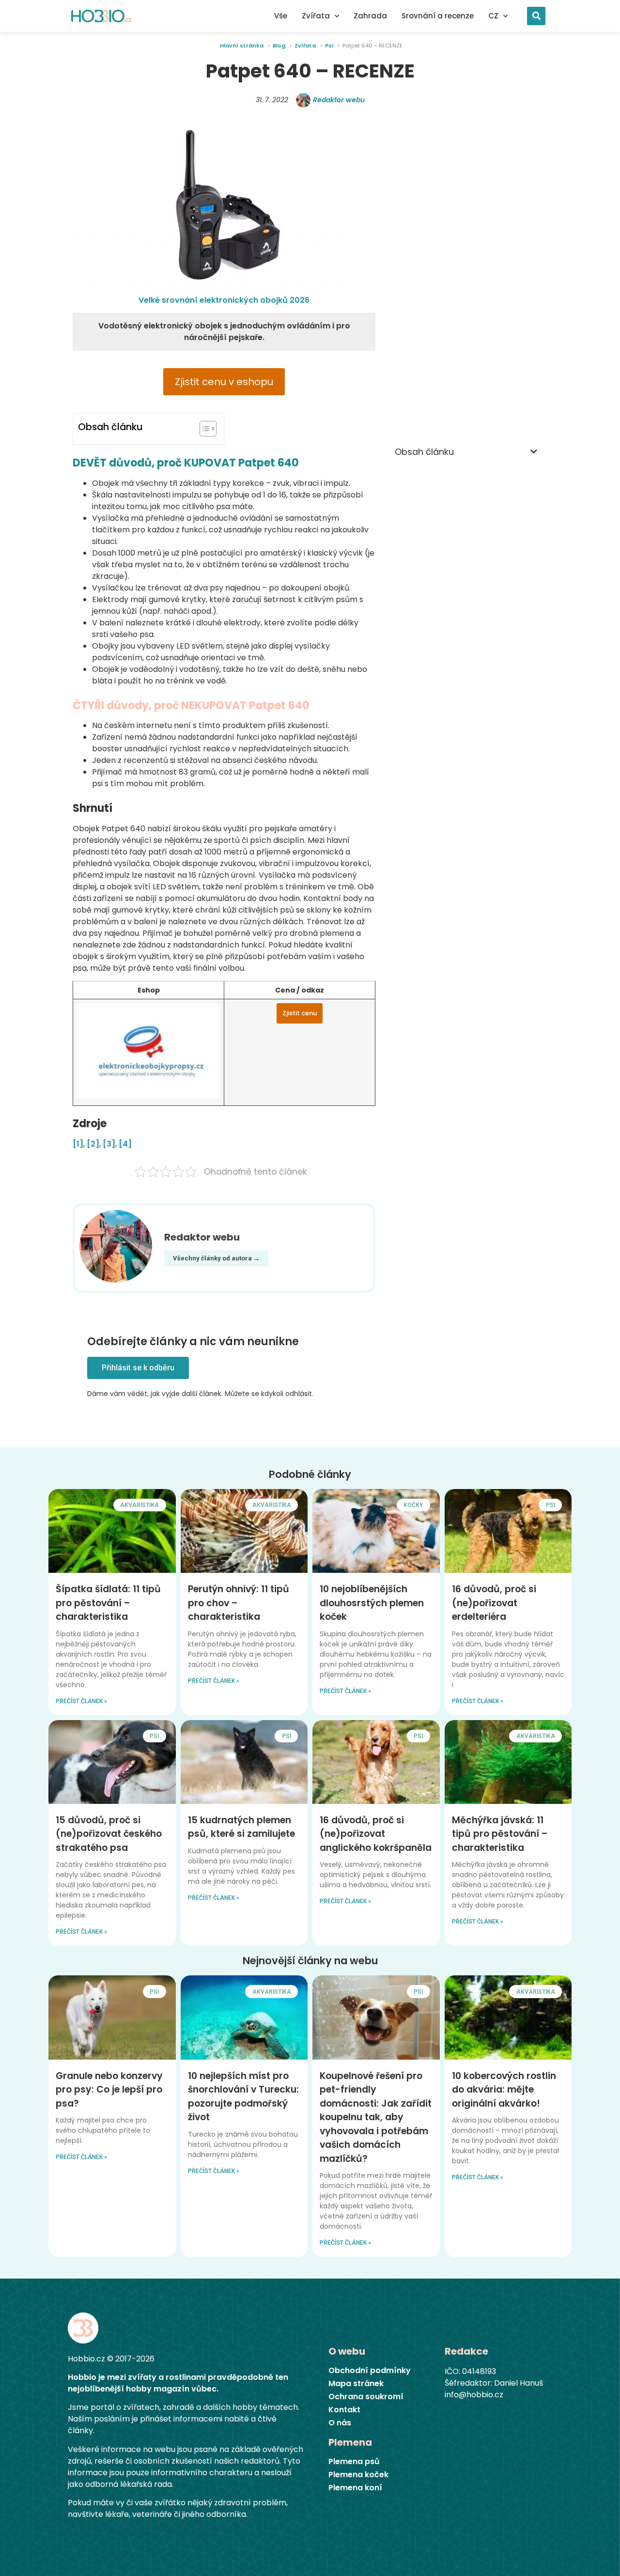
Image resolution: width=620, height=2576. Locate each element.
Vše (281, 16)
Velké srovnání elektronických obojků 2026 (224, 300)
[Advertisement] (466, 273)
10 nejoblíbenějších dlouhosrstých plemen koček (372, 1603)
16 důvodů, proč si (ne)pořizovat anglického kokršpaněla (376, 1834)
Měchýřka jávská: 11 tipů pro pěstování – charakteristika (500, 1834)
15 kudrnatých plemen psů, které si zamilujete (241, 1827)
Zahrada (370, 16)
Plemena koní (355, 2488)
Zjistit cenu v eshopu (224, 382)
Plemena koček (358, 2475)
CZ (493, 16)
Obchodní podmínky (370, 2371)
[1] (78, 1144)
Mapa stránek (356, 2384)
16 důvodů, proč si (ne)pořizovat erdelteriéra (494, 1603)
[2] (93, 1144)
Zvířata (316, 16)
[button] (536, 16)
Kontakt (344, 2410)
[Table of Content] (208, 429)
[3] (109, 1144)
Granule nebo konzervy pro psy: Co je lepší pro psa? (109, 2090)
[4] (125, 1144)
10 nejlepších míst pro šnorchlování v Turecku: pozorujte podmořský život (243, 2097)
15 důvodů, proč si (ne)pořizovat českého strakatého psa (109, 1834)
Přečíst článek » (81, 1701)
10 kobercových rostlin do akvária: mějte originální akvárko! (504, 2090)
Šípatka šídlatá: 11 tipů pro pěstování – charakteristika (108, 1603)
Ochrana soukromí (366, 2397)
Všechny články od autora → (216, 1258)
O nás (340, 2423)
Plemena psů (354, 2462)
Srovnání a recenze (438, 16)
